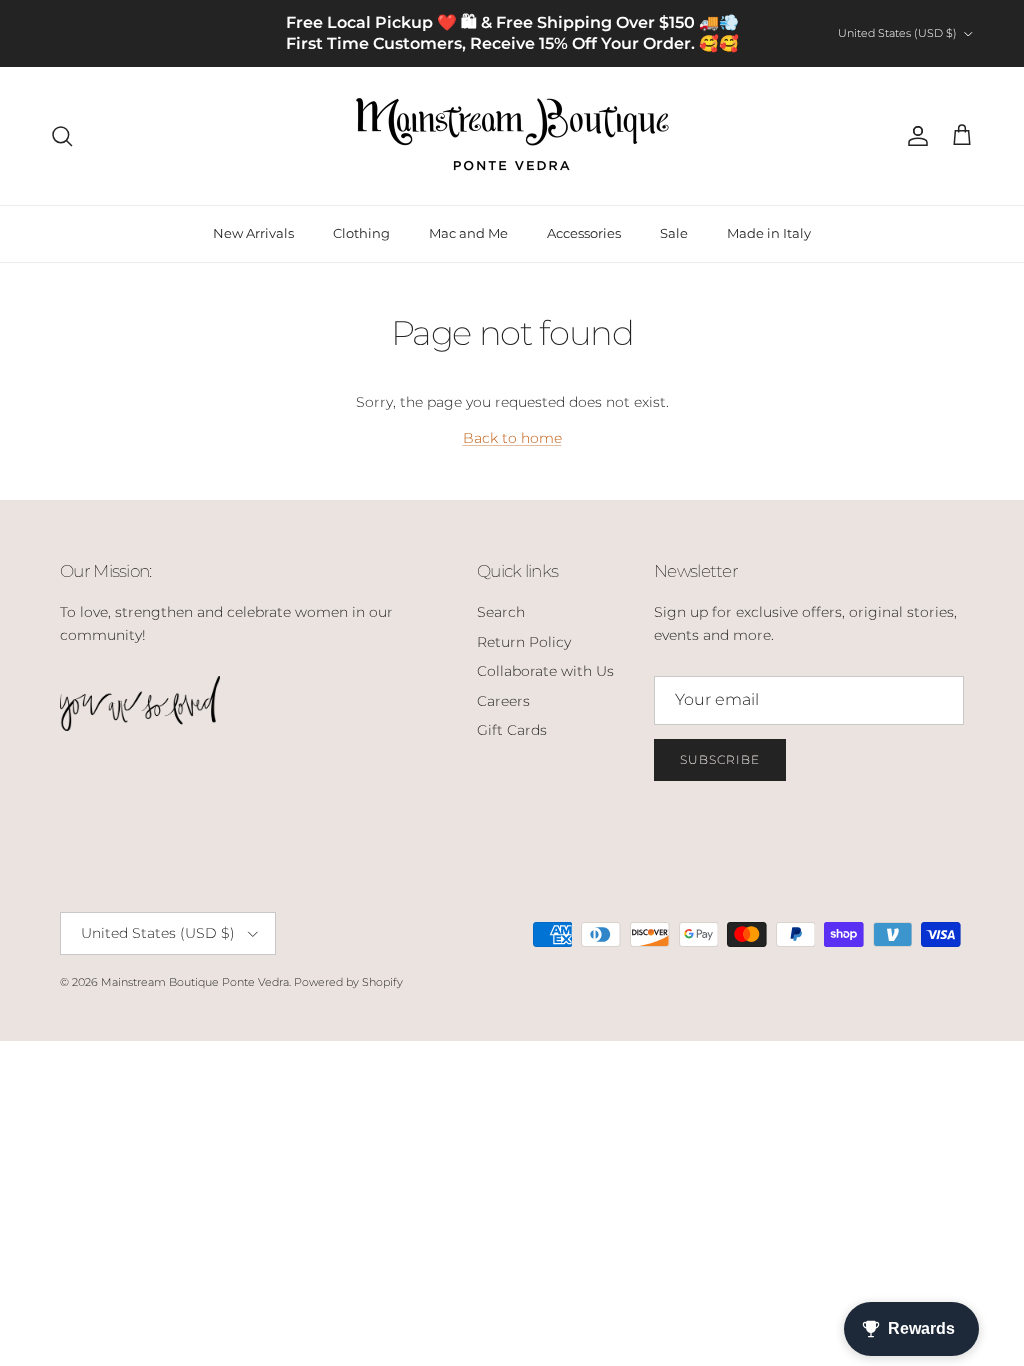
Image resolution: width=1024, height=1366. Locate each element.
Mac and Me (468, 233)
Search (501, 612)
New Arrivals (253, 233)
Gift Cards (512, 730)
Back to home (512, 438)
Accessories (584, 233)
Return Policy (524, 642)
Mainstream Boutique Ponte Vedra (195, 982)
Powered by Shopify (348, 982)
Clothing (361, 233)
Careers (503, 701)
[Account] (914, 136)
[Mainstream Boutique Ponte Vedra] (512, 136)
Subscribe (720, 759)
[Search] (62, 136)
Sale (674, 233)
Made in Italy (769, 233)
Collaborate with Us (545, 671)
